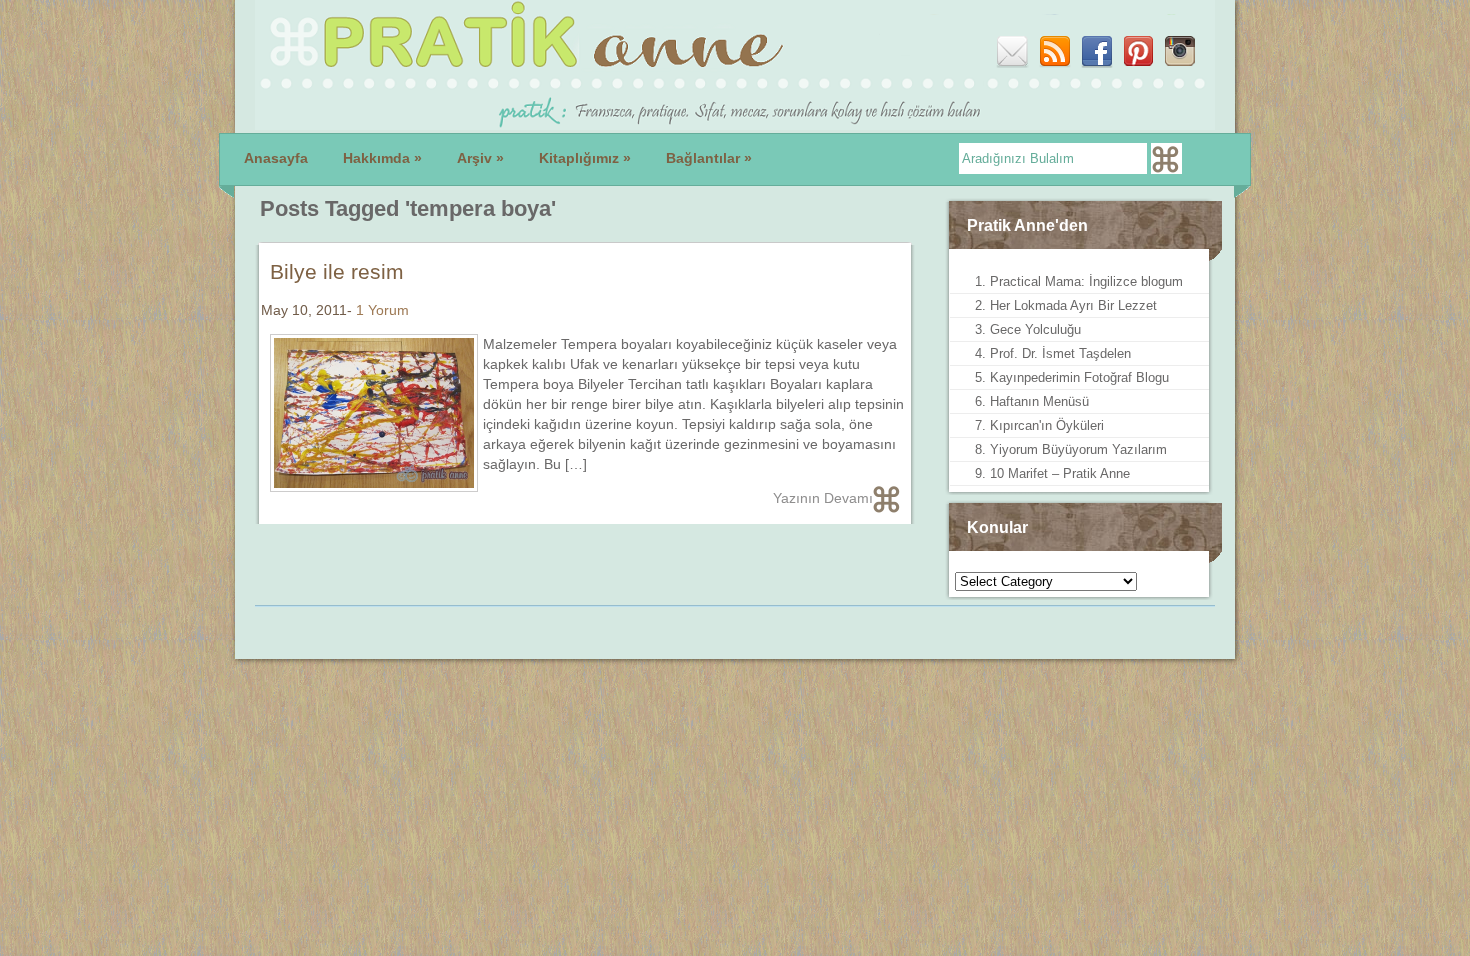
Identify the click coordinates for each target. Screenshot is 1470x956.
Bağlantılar (709, 158)
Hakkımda (382, 158)
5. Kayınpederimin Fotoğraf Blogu (1072, 377)
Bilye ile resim (337, 271)
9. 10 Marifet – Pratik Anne (1052, 473)
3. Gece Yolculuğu (1028, 329)
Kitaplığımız (585, 158)
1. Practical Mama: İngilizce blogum (1079, 281)
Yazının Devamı (823, 498)
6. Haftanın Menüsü (1032, 401)
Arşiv (480, 158)
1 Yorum (382, 310)
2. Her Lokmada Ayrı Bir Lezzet (1066, 305)
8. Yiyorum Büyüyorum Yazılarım (1071, 449)
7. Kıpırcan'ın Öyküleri (1039, 425)
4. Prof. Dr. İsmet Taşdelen (1053, 353)
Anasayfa (276, 158)
